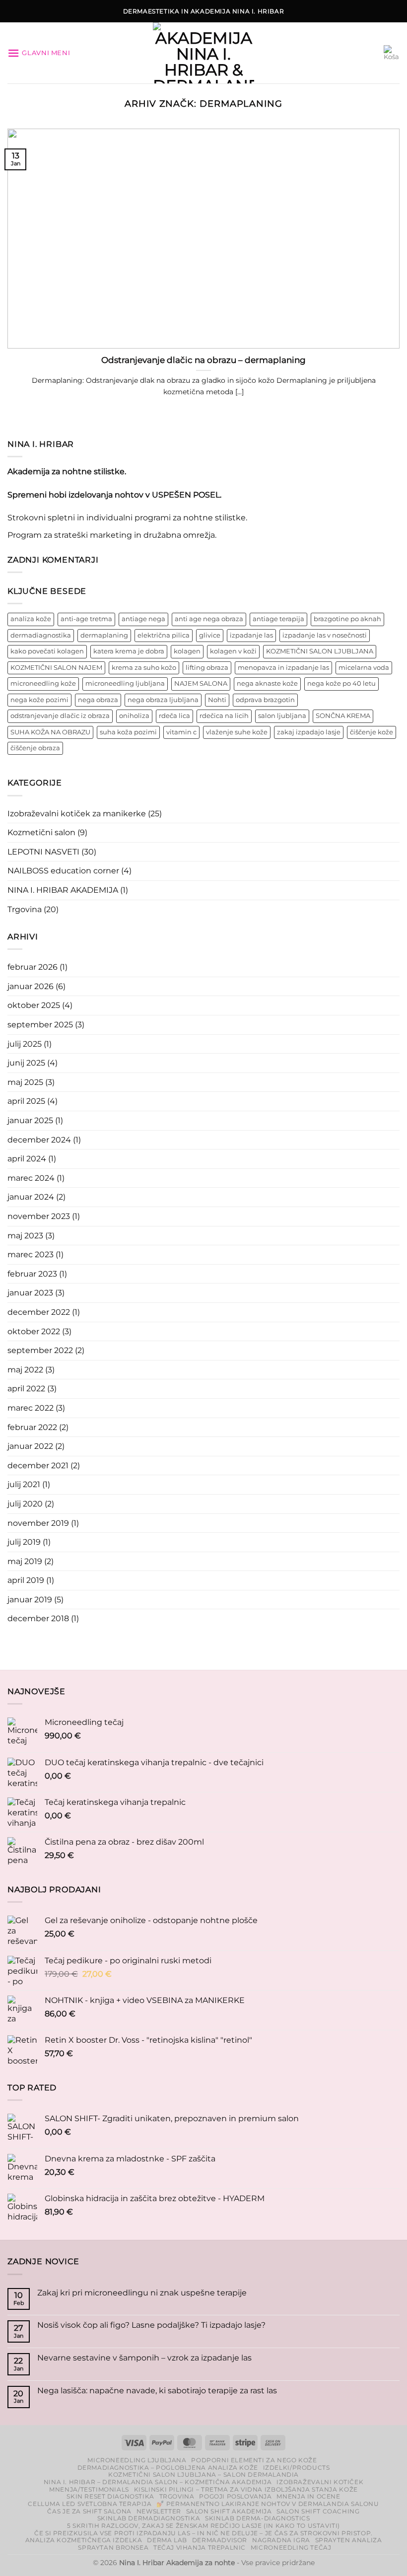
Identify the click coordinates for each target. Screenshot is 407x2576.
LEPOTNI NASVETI (43, 852)
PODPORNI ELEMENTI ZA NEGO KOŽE (254, 2460)
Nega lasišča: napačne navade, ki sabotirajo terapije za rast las (157, 2391)
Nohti (217, 700)
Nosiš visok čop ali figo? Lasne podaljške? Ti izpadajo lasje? (151, 2325)
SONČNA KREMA (343, 716)
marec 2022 (31, 1408)
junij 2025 (26, 1063)
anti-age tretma (86, 619)
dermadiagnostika (41, 635)
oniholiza (134, 716)
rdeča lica (174, 716)
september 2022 (40, 1350)
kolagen (187, 651)
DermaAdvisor (220, 2540)
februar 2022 (32, 1427)
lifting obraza (207, 668)
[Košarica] (392, 53)
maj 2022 (25, 1370)
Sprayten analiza (349, 2540)
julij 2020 (25, 1504)
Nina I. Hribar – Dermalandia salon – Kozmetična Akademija (158, 2482)
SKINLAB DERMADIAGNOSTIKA (149, 2518)
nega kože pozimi (39, 700)
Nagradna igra (281, 2540)
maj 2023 (25, 1236)
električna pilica (164, 635)
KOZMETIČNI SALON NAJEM (56, 668)
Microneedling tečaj (291, 2547)
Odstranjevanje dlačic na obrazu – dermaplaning (203, 360)
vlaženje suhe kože (237, 732)
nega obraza (98, 700)
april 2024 (27, 1159)
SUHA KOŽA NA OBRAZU (50, 732)
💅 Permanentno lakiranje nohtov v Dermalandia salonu (268, 2504)
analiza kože (31, 619)
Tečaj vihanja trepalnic (200, 2547)
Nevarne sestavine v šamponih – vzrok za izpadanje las (144, 2358)
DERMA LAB (167, 2540)
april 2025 (26, 1101)
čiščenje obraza (35, 748)
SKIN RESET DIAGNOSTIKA (110, 2496)
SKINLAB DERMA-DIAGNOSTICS (257, 2518)
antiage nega (143, 619)
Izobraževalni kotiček (320, 2482)
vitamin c (181, 732)
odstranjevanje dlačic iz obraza (60, 716)
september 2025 (40, 1025)
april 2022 (26, 1389)
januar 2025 (30, 1120)
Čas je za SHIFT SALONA (89, 2511)
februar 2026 (33, 967)
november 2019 (38, 1523)
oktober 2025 (34, 1005)
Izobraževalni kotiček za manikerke (77, 814)
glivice (210, 635)
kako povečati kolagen (47, 651)
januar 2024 (31, 1197)
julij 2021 (24, 1484)
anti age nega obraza (209, 619)
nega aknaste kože (267, 683)
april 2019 (26, 1580)
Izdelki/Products (297, 2468)
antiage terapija (278, 619)
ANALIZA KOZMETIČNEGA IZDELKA (84, 2540)
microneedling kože (43, 683)
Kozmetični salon (41, 832)
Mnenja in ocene (308, 2496)
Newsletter (159, 2511)
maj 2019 (25, 1561)
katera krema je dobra (129, 651)
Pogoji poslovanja (235, 2496)
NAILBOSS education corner (63, 871)
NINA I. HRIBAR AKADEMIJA (63, 890)
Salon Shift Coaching (318, 2511)
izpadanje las (251, 635)
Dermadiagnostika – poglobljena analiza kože (168, 2468)
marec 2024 (31, 1178)
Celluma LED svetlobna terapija (90, 2504)
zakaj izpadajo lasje (309, 732)
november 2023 (39, 1216)
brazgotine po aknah (347, 619)
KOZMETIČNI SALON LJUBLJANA (320, 651)
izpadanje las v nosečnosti (325, 635)
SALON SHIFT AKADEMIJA (229, 2511)
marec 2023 (31, 1254)
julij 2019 (24, 1542)
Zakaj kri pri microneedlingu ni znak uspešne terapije (142, 2293)
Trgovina (25, 909)
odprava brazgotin (265, 700)
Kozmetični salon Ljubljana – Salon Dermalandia (203, 2474)
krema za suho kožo (144, 668)
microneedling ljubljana (125, 683)
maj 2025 (25, 1082)
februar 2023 (32, 1274)
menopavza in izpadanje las (283, 668)
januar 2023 (30, 1293)
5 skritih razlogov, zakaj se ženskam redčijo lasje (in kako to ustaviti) (203, 2526)
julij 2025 (25, 1044)
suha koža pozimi (128, 732)
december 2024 (39, 1140)
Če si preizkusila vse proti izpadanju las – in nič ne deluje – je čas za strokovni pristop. (203, 2533)
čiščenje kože (372, 732)
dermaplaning (104, 635)
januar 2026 (31, 986)
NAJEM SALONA (201, 683)
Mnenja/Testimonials (89, 2489)
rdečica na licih (224, 716)
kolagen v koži (233, 651)
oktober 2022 (34, 1331)
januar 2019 (30, 1600)
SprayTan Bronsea (113, 2547)
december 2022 (39, 1312)
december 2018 (38, 1618)
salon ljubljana (282, 716)
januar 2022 (30, 1446)
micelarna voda (364, 668)
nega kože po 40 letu (341, 683)
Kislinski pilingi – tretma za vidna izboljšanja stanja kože (246, 2489)
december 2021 (38, 1466)
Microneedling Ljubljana (137, 2460)
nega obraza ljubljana (163, 700)
